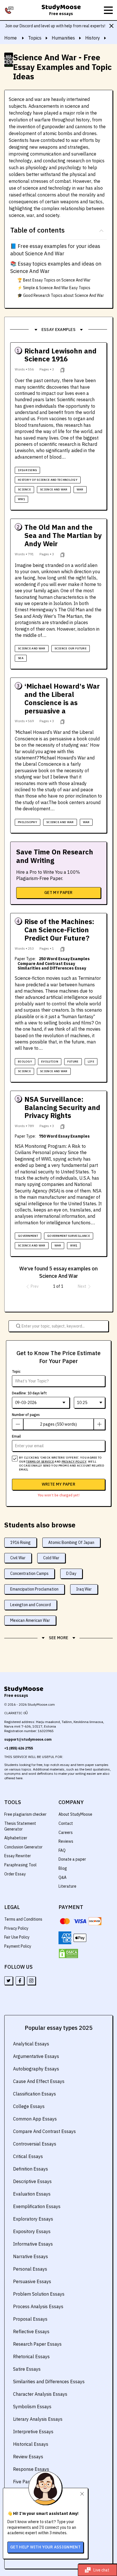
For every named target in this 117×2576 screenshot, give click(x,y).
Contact (66, 1823)
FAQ (62, 1850)
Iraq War (84, 1589)
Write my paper (58, 1484)
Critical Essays (28, 2156)
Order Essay (15, 1874)
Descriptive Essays (32, 2181)
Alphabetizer (16, 1838)
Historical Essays (31, 2444)
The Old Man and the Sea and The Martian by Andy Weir (63, 535)
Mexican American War (30, 1620)
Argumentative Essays (36, 2056)
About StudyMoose (75, 1814)
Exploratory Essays (33, 2219)
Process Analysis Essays (38, 2306)
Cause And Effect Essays (39, 2081)
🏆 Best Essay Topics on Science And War (54, 280)
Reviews (66, 1841)
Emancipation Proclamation (34, 1589)
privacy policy (74, 1462)
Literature (67, 1886)
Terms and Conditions (23, 1919)
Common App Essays (35, 2119)
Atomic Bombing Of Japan (71, 1542)
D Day (71, 1573)
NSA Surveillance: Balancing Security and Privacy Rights (62, 1107)
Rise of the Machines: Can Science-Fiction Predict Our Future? (59, 930)
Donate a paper (72, 1859)
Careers (66, 1832)
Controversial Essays (35, 2144)
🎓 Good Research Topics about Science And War (61, 295)
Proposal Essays (30, 2319)
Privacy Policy (16, 1928)
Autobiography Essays (36, 2069)
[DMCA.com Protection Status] (68, 1954)
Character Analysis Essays (40, 2394)
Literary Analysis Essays (38, 2419)
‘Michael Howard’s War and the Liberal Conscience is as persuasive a (62, 698)
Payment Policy (18, 1946)
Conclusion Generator (23, 1847)
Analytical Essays (31, 2044)
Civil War (18, 1558)
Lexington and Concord (31, 1605)
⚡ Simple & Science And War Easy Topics (54, 288)
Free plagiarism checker (25, 1814)
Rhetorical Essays (31, 2356)
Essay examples (58, 330)
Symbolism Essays (32, 2407)
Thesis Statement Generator (20, 1826)
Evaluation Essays (32, 2194)
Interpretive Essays (33, 2432)
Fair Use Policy (17, 1937)
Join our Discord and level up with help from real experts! (55, 26)
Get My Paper (58, 893)
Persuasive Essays (32, 2281)
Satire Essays (27, 2369)
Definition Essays (31, 2169)
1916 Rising (20, 1542)
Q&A (62, 1877)
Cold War (51, 1558)
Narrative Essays (31, 2256)
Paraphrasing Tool (20, 1865)
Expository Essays (32, 2231)
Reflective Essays (31, 2331)
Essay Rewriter (18, 1856)
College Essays (29, 2106)
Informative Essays (33, 2244)
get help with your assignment (45, 2547)
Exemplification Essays (37, 2206)
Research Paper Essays (37, 2344)
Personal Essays (30, 2269)
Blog (63, 1868)
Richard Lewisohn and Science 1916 (60, 355)
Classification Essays (35, 2094)
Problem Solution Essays (39, 2294)
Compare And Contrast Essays (44, 2131)
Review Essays (28, 2457)
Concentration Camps (29, 1573)
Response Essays (31, 2469)
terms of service (40, 1462)
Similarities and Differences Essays (49, 2382)
